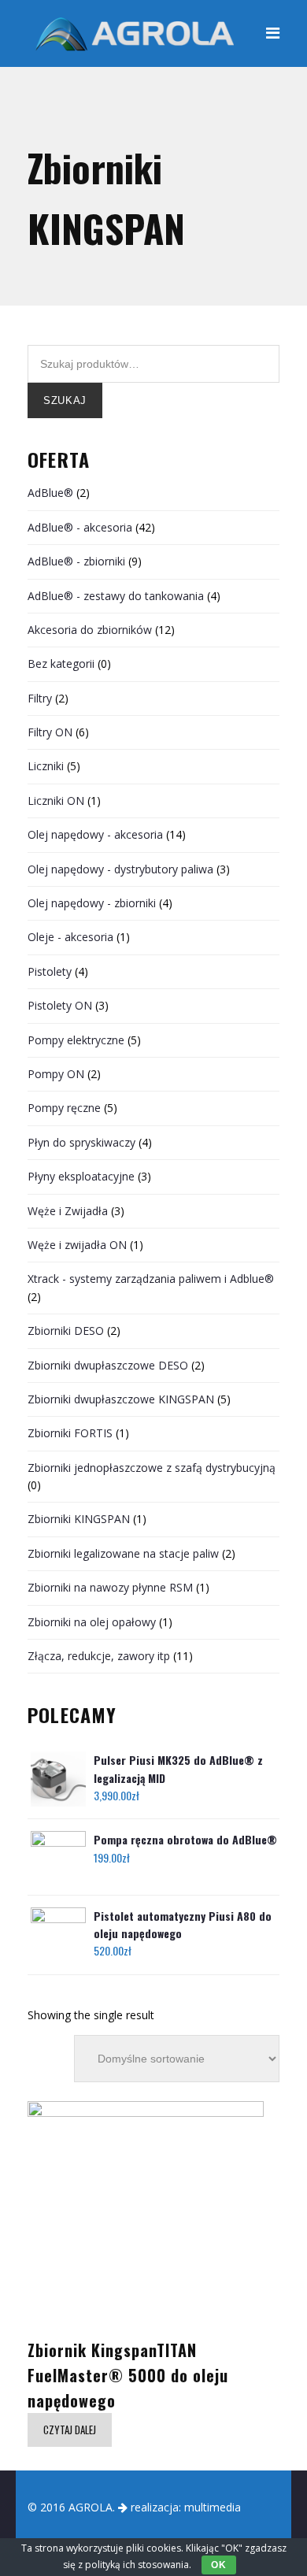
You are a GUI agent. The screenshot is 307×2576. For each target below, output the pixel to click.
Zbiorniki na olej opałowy (92, 1622)
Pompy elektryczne (76, 1040)
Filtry (40, 698)
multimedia (213, 2507)
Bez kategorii (61, 663)
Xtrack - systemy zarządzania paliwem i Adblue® (151, 1279)
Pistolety (50, 971)
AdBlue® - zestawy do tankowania (116, 596)
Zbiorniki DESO (66, 1331)
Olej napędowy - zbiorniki (92, 903)
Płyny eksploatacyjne (81, 1176)
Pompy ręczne (64, 1108)
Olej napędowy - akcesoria (95, 834)
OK (218, 2565)
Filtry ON (50, 732)
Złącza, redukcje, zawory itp (99, 1656)
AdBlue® (50, 493)
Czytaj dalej (70, 2430)
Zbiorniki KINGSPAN (79, 1519)
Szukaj (65, 400)
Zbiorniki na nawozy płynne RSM (110, 1587)
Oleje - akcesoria (70, 937)
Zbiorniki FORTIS (70, 1433)
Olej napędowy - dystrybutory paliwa (120, 869)
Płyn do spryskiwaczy (81, 1142)
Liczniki (46, 766)
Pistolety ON (60, 1005)
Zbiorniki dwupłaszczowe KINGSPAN (121, 1399)
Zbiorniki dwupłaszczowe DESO (108, 1365)
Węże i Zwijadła (68, 1211)
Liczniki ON (56, 801)
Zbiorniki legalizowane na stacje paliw (123, 1553)
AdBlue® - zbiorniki (76, 561)
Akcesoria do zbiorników (90, 630)
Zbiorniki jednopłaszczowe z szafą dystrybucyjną (152, 1468)
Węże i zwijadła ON (77, 1245)
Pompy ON (56, 1074)
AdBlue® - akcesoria (80, 527)
